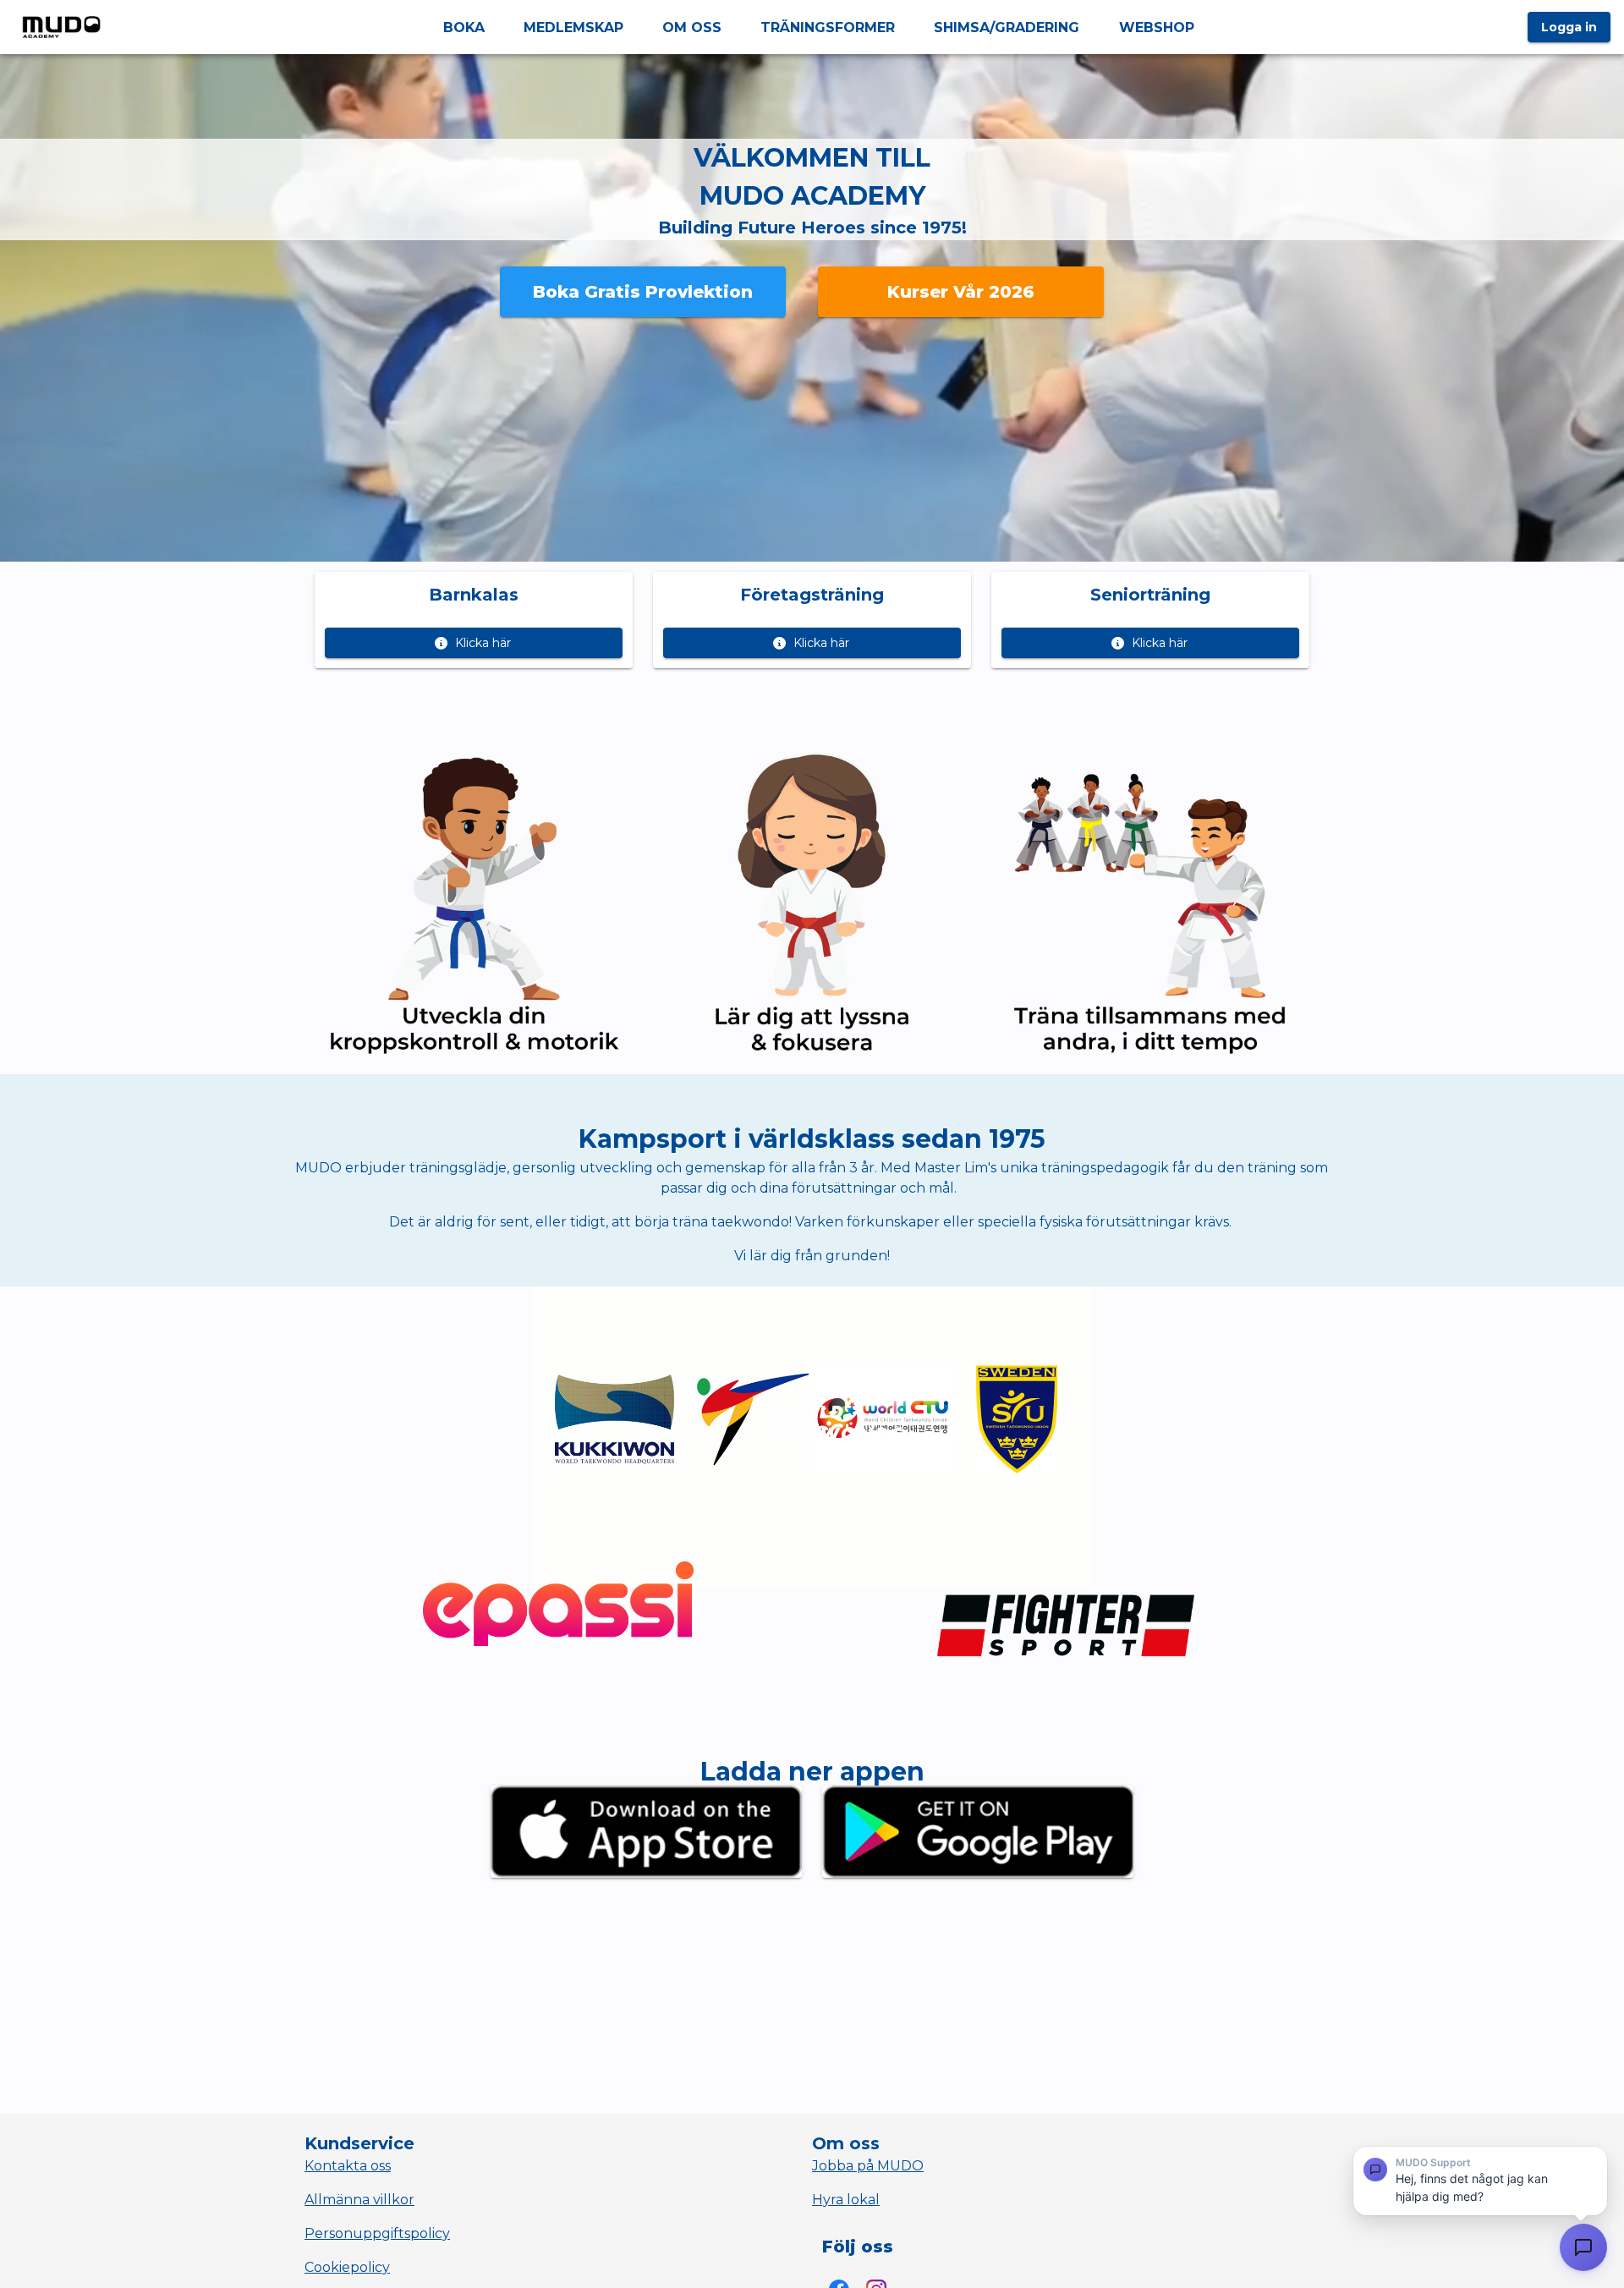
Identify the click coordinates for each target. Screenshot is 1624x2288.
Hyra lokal (846, 2200)
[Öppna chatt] (1583, 2247)
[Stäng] (1593, 2163)
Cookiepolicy (347, 2267)
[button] (1480, 2181)
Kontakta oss (348, 2166)
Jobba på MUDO (868, 2166)
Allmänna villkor (359, 2200)
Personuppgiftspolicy (377, 2233)
